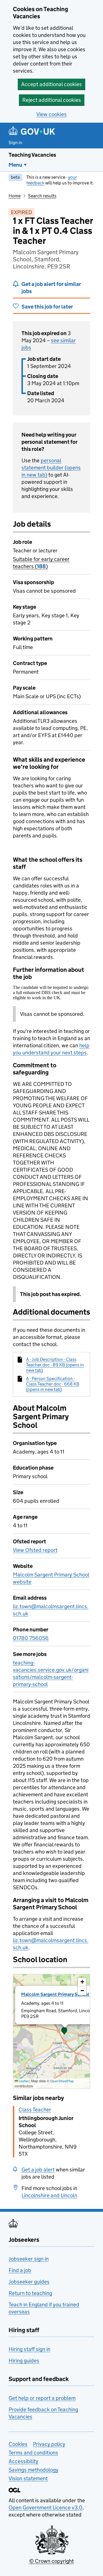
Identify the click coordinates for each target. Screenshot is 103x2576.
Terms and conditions (33, 2453)
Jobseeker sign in (29, 2259)
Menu (15, 165)
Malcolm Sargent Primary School (55, 1994)
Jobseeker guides (29, 2282)
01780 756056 (31, 1638)
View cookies (51, 114)
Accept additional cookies (51, 84)
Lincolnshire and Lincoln (49, 2195)
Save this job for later (47, 307)
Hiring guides (24, 2361)
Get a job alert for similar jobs (51, 288)
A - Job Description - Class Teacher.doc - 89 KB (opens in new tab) (55, 1365)
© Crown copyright (51, 2561)
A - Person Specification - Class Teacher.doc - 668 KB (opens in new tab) (53, 1384)
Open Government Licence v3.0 (45, 2508)
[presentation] (51, 2031)
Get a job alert (38, 2170)
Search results (42, 196)
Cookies (18, 2444)
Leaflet (23, 2081)
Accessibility (23, 2461)
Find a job (20, 2270)
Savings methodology (33, 2470)
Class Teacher (35, 2110)
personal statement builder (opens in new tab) (51, 468)
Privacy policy (49, 2444)
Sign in (15, 143)
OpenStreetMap (62, 2081)
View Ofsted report (35, 1550)
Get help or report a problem (42, 2398)
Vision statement (28, 2478)
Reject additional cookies (52, 100)
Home (15, 196)
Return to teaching (30, 2293)
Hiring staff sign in (29, 2349)
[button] (64, 2031)
